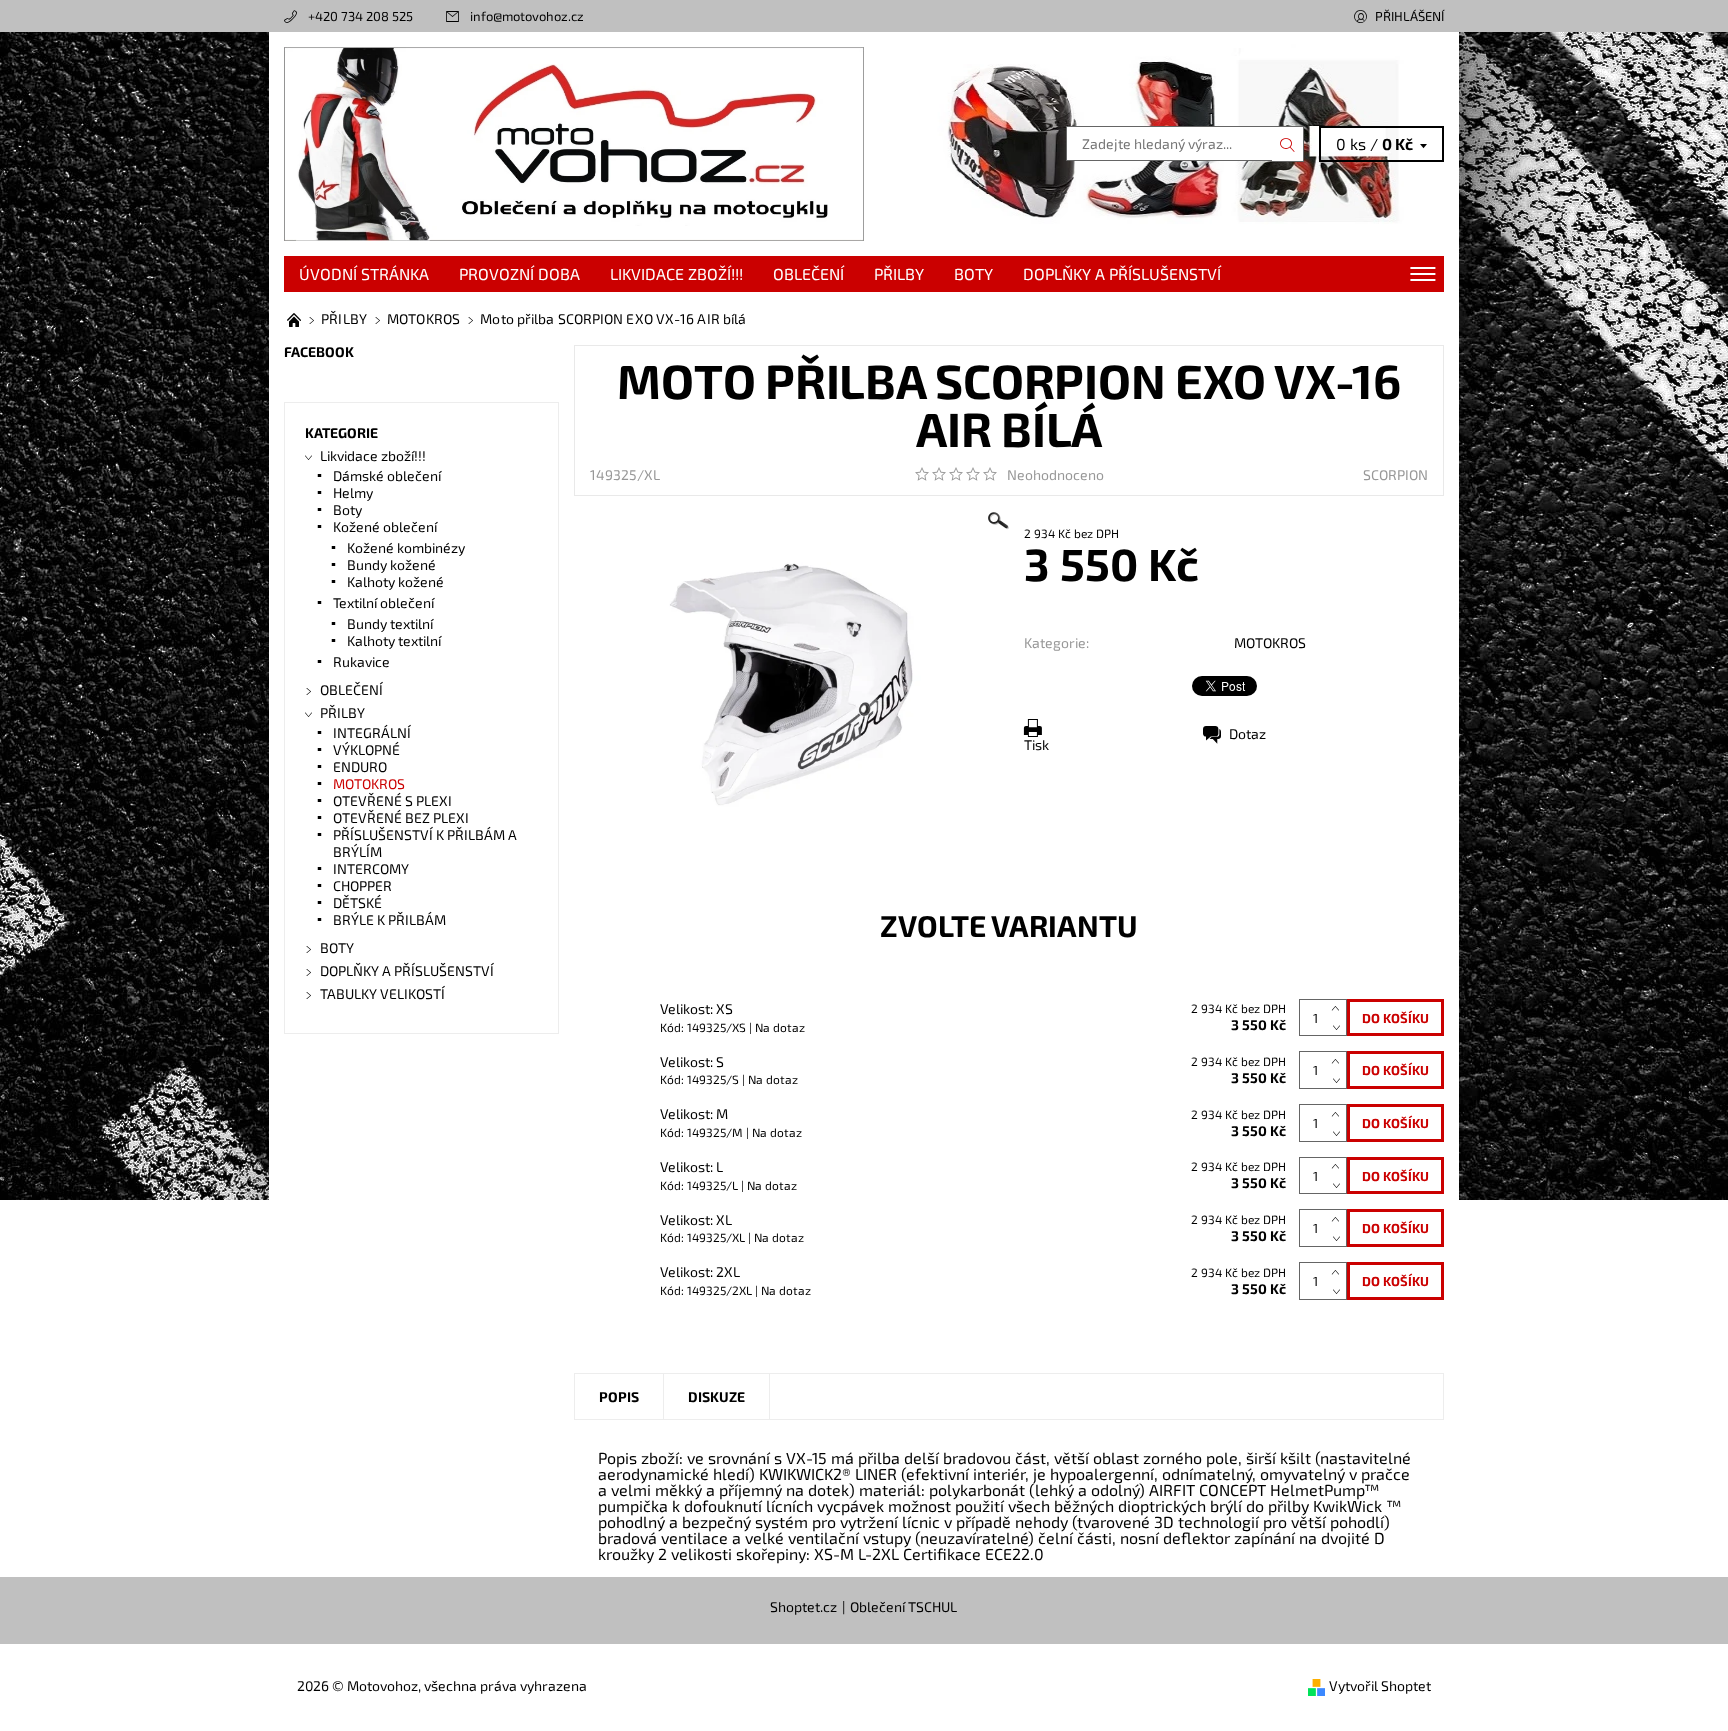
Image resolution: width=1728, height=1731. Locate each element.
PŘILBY (899, 273)
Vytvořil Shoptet (1380, 1685)
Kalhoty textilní (394, 640)
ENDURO (360, 766)
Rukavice (361, 661)
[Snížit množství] (1339, 1027)
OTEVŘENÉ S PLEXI (392, 800)
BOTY (973, 273)
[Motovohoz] (574, 141)
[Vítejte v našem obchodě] (295, 318)
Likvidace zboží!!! (676, 273)
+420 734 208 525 (360, 16)
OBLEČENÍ (808, 273)
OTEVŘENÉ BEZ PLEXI (401, 817)
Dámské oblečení (387, 475)
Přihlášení (1409, 16)
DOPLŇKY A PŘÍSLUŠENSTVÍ (1122, 273)
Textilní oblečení (383, 602)
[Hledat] (1288, 144)
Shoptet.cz (803, 1607)
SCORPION (1395, 474)
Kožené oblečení (385, 526)
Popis (619, 1396)
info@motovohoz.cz (527, 16)
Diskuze (716, 1396)
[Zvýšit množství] (1339, 1008)
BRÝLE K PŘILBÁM (389, 919)
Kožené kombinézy (406, 547)
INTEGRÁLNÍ (372, 732)
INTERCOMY (371, 868)
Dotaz (1247, 733)
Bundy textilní (390, 623)
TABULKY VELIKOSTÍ (382, 993)
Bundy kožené (391, 564)
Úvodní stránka (364, 273)
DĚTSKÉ (357, 902)
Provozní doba (519, 273)
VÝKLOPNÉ (366, 749)
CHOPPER (362, 885)
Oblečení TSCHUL (903, 1607)
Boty (347, 509)
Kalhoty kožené (395, 581)
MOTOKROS (1270, 642)
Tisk (1036, 744)
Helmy (353, 492)
